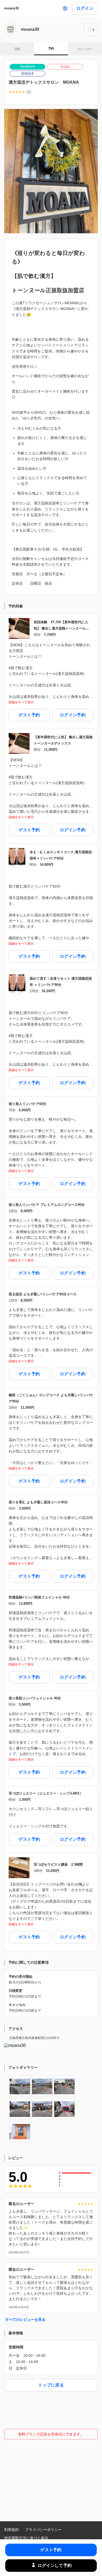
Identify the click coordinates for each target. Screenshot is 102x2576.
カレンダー (85, 49)
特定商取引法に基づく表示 (26, 2538)
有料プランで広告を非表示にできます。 (51, 2434)
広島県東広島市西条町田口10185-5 (34, 2038)
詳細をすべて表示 (21, 702)
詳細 (17, 49)
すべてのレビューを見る (25, 2319)
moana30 (12, 8)
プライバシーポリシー (43, 2530)
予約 (51, 48)
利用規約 (12, 2530)
